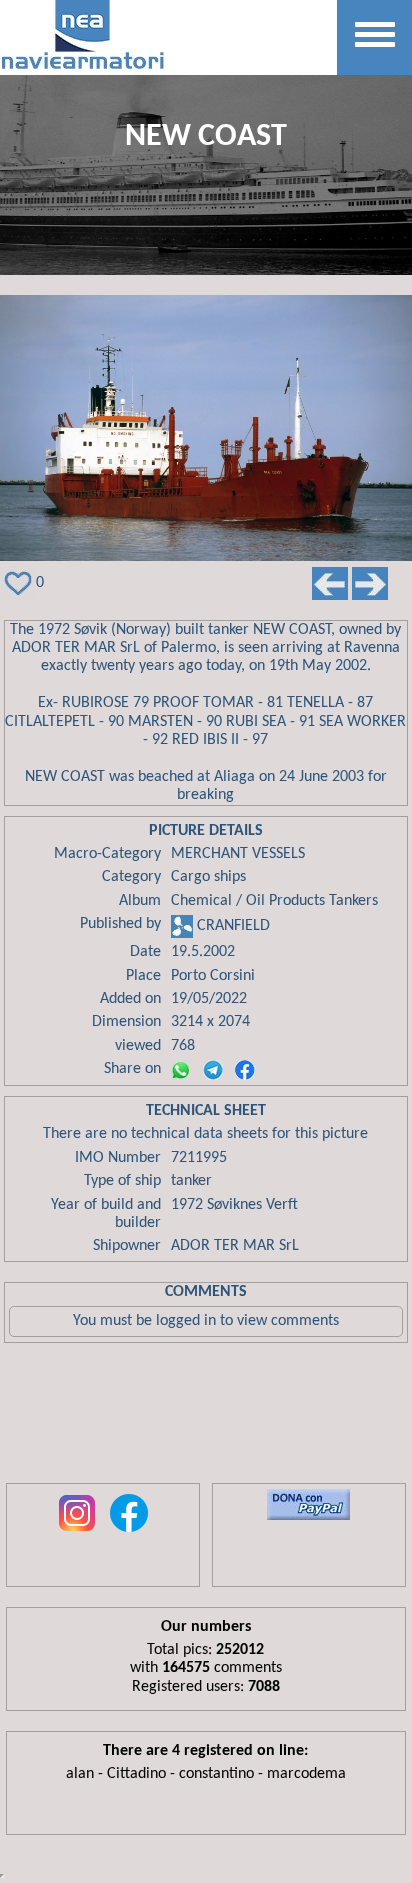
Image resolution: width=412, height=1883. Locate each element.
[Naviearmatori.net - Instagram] (77, 1533)
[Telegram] (213, 1070)
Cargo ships (208, 877)
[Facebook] (245, 1070)
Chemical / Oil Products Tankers (274, 901)
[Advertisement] (206, 1418)
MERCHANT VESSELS (238, 854)
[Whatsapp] (181, 1070)
